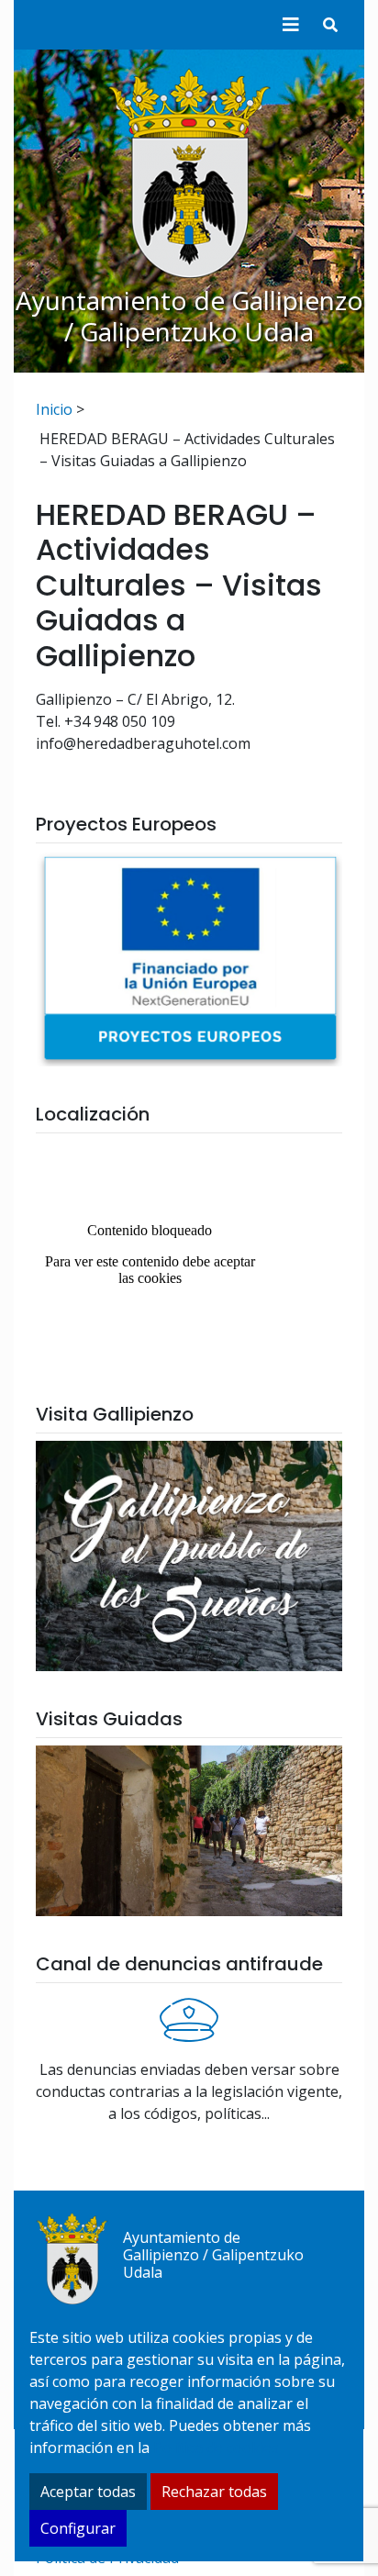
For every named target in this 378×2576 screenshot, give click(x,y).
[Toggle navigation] (291, 25)
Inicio (54, 409)
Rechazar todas (214, 2492)
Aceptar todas (88, 2492)
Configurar (78, 2528)
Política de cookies (216, 2448)
